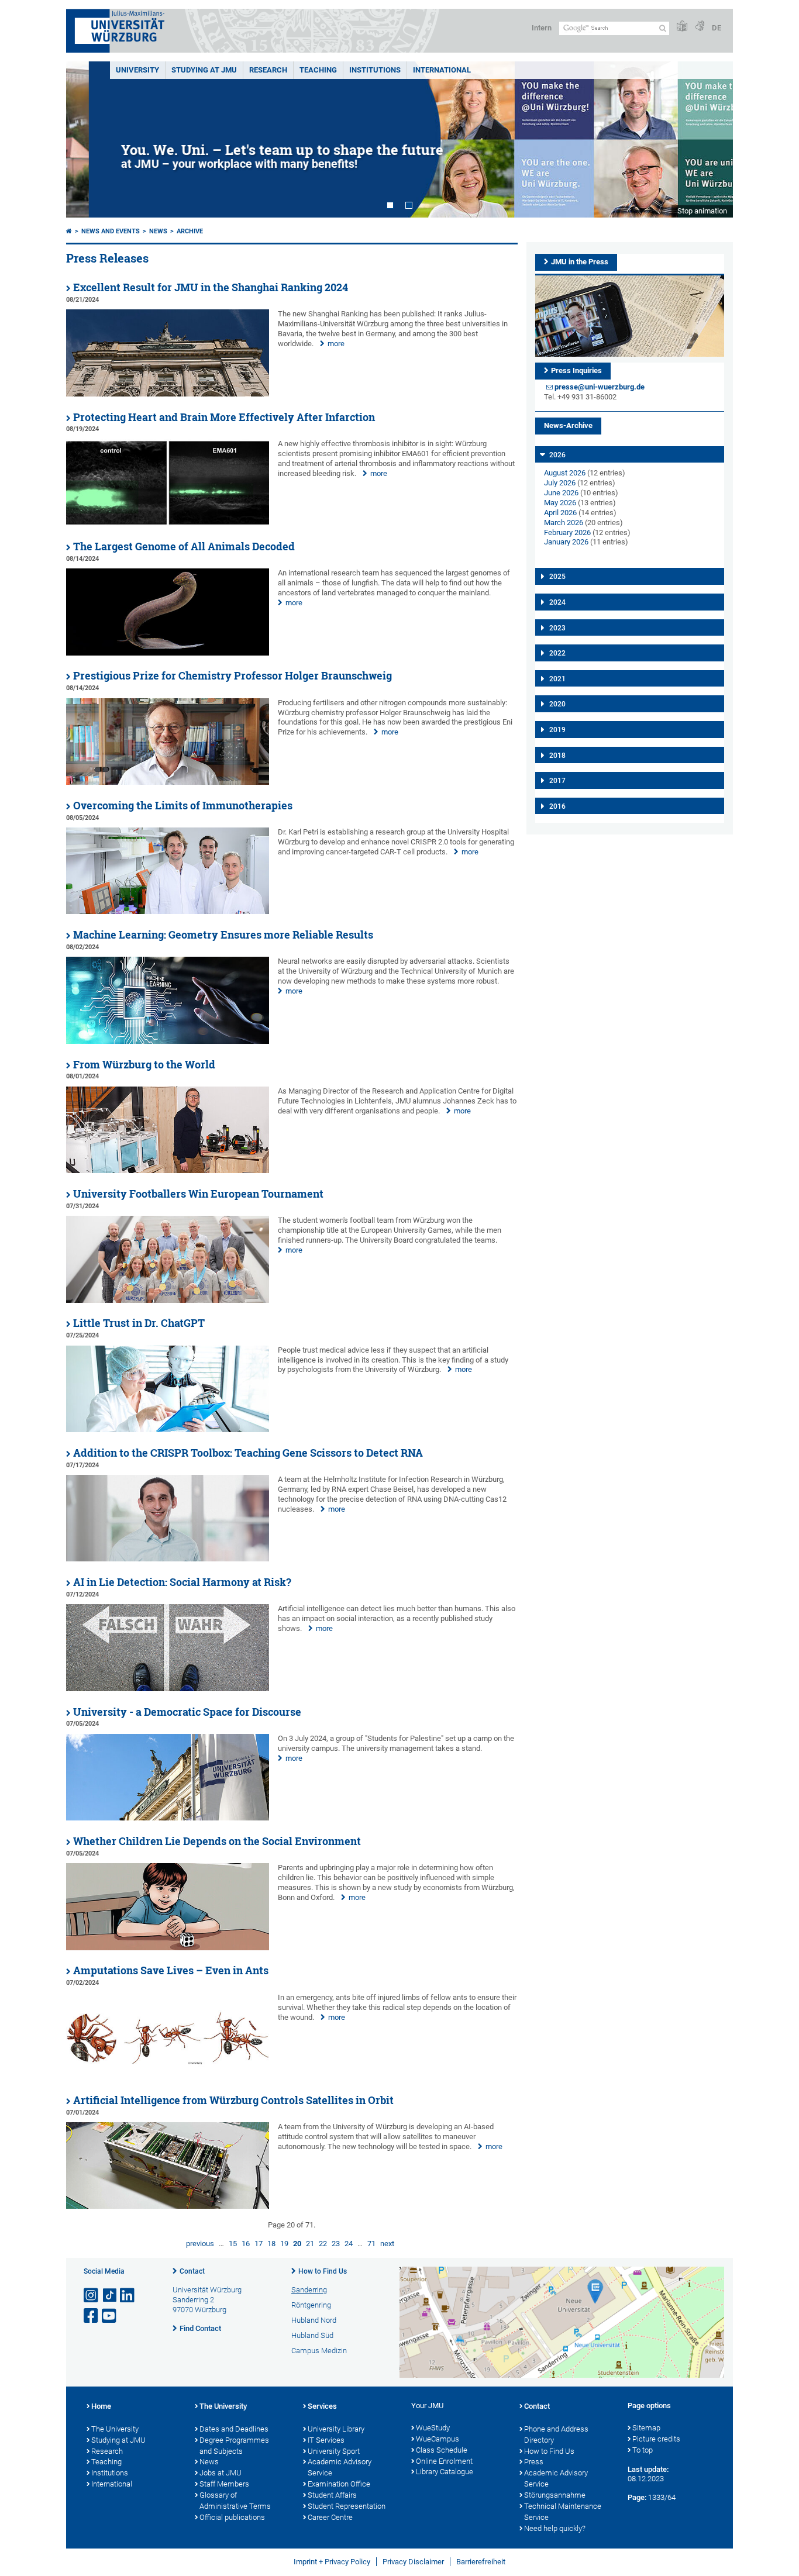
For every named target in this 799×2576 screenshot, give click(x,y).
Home (101, 2406)
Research (107, 2451)
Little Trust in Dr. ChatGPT (139, 1323)
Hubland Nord (314, 2320)
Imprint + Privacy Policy (332, 2562)
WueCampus (438, 2439)
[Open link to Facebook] (92, 2316)
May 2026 (560, 503)
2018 (557, 756)
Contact (192, 2271)
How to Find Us (323, 2271)
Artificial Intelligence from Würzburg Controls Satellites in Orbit (233, 2100)
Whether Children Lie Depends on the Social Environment (217, 1841)
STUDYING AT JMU (204, 70)
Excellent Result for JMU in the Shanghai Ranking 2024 (211, 287)
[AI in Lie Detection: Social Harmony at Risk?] (168, 1689)
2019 (557, 730)
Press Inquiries (576, 370)
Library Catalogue (445, 2472)
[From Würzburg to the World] (168, 1170)
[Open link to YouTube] (110, 2316)
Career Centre (330, 2517)
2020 (557, 704)
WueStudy (433, 2428)
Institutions (110, 2473)
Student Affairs (332, 2495)
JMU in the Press (580, 262)
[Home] (69, 231)
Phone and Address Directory (556, 2434)
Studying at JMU (118, 2440)
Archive (190, 231)
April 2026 (560, 513)
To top (643, 2450)
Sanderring (309, 2290)
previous (200, 2244)
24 (349, 2244)
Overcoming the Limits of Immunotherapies (183, 806)
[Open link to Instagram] (92, 2296)
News (158, 231)
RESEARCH (268, 70)
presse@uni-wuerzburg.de (600, 387)
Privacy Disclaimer (413, 2562)
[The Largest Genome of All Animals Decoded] (168, 653)
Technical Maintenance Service (563, 2512)
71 (371, 2244)
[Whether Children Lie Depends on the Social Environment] (168, 1948)
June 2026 (561, 493)
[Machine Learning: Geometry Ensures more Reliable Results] (168, 1041)
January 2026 (566, 542)
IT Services (326, 2440)
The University (115, 2429)
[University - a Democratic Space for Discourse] (168, 1818)
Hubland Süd (312, 2335)
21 (310, 2244)
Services (322, 2406)
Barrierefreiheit (481, 2562)
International (442, 70)
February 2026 (567, 532)
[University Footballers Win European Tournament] (168, 1300)
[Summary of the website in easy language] (682, 27)
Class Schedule (442, 2450)
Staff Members (224, 2484)
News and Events (111, 231)
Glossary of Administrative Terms (235, 2501)
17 (259, 2244)
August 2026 (565, 473)
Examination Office (339, 2484)
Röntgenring (311, 2305)
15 (233, 2244)
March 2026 (564, 523)
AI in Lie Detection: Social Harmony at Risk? (182, 1582)
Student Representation (347, 2506)
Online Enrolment (444, 2461)
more (336, 344)
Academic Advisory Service (340, 2467)
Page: (637, 2497)
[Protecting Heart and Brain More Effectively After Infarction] (168, 523)
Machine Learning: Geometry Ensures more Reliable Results (223, 935)
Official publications (232, 2517)
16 (246, 2244)
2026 (557, 455)
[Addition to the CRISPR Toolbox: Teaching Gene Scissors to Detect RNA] (168, 1559)
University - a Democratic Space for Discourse (187, 1712)
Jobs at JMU (221, 2473)
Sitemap (646, 2428)
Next (712, 139)
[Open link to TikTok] (110, 2296)
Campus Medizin (319, 2351)
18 (271, 2244)
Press (534, 2462)
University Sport (334, 2451)
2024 (557, 602)
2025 (557, 577)
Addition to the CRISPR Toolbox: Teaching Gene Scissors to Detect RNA (248, 1453)
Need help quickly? (555, 2528)
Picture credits (656, 2439)
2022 (557, 653)
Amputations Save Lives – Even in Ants (171, 1970)
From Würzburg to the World (144, 1065)
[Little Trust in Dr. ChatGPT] (168, 1430)
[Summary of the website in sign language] (700, 27)
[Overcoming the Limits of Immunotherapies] (168, 911)
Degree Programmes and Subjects (234, 2446)
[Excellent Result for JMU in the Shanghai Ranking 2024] (168, 394)
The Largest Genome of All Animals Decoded (184, 546)
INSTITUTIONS (375, 70)
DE (717, 28)
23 (336, 2244)
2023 (557, 628)
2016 (557, 806)
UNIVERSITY (137, 70)
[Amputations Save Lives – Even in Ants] (168, 2077)
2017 (557, 781)
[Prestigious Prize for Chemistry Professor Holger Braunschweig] (168, 782)
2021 (557, 679)
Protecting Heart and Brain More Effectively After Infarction (224, 417)
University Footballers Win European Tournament (198, 1194)
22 (323, 2244)
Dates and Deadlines (234, 2429)
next (387, 2244)
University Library (336, 2429)
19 (284, 2244)
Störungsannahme (555, 2495)
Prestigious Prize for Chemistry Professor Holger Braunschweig (233, 676)
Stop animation (702, 211)
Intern (542, 28)
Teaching (318, 70)
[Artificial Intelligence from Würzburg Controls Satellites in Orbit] (168, 2206)
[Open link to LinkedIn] (128, 2296)
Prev (87, 139)
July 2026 (560, 483)
